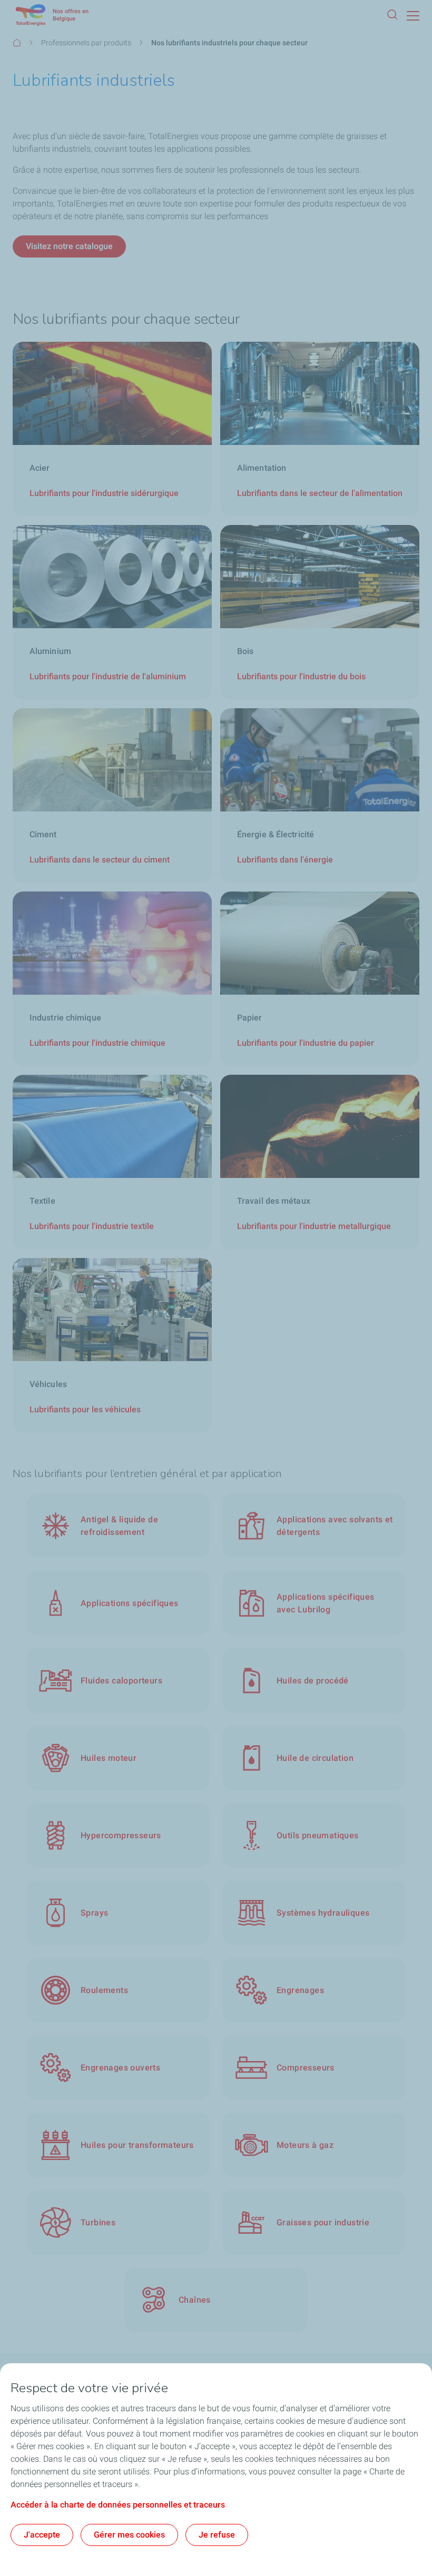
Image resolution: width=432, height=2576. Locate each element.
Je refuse (217, 2535)
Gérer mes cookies (129, 2535)
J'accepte (42, 2535)
